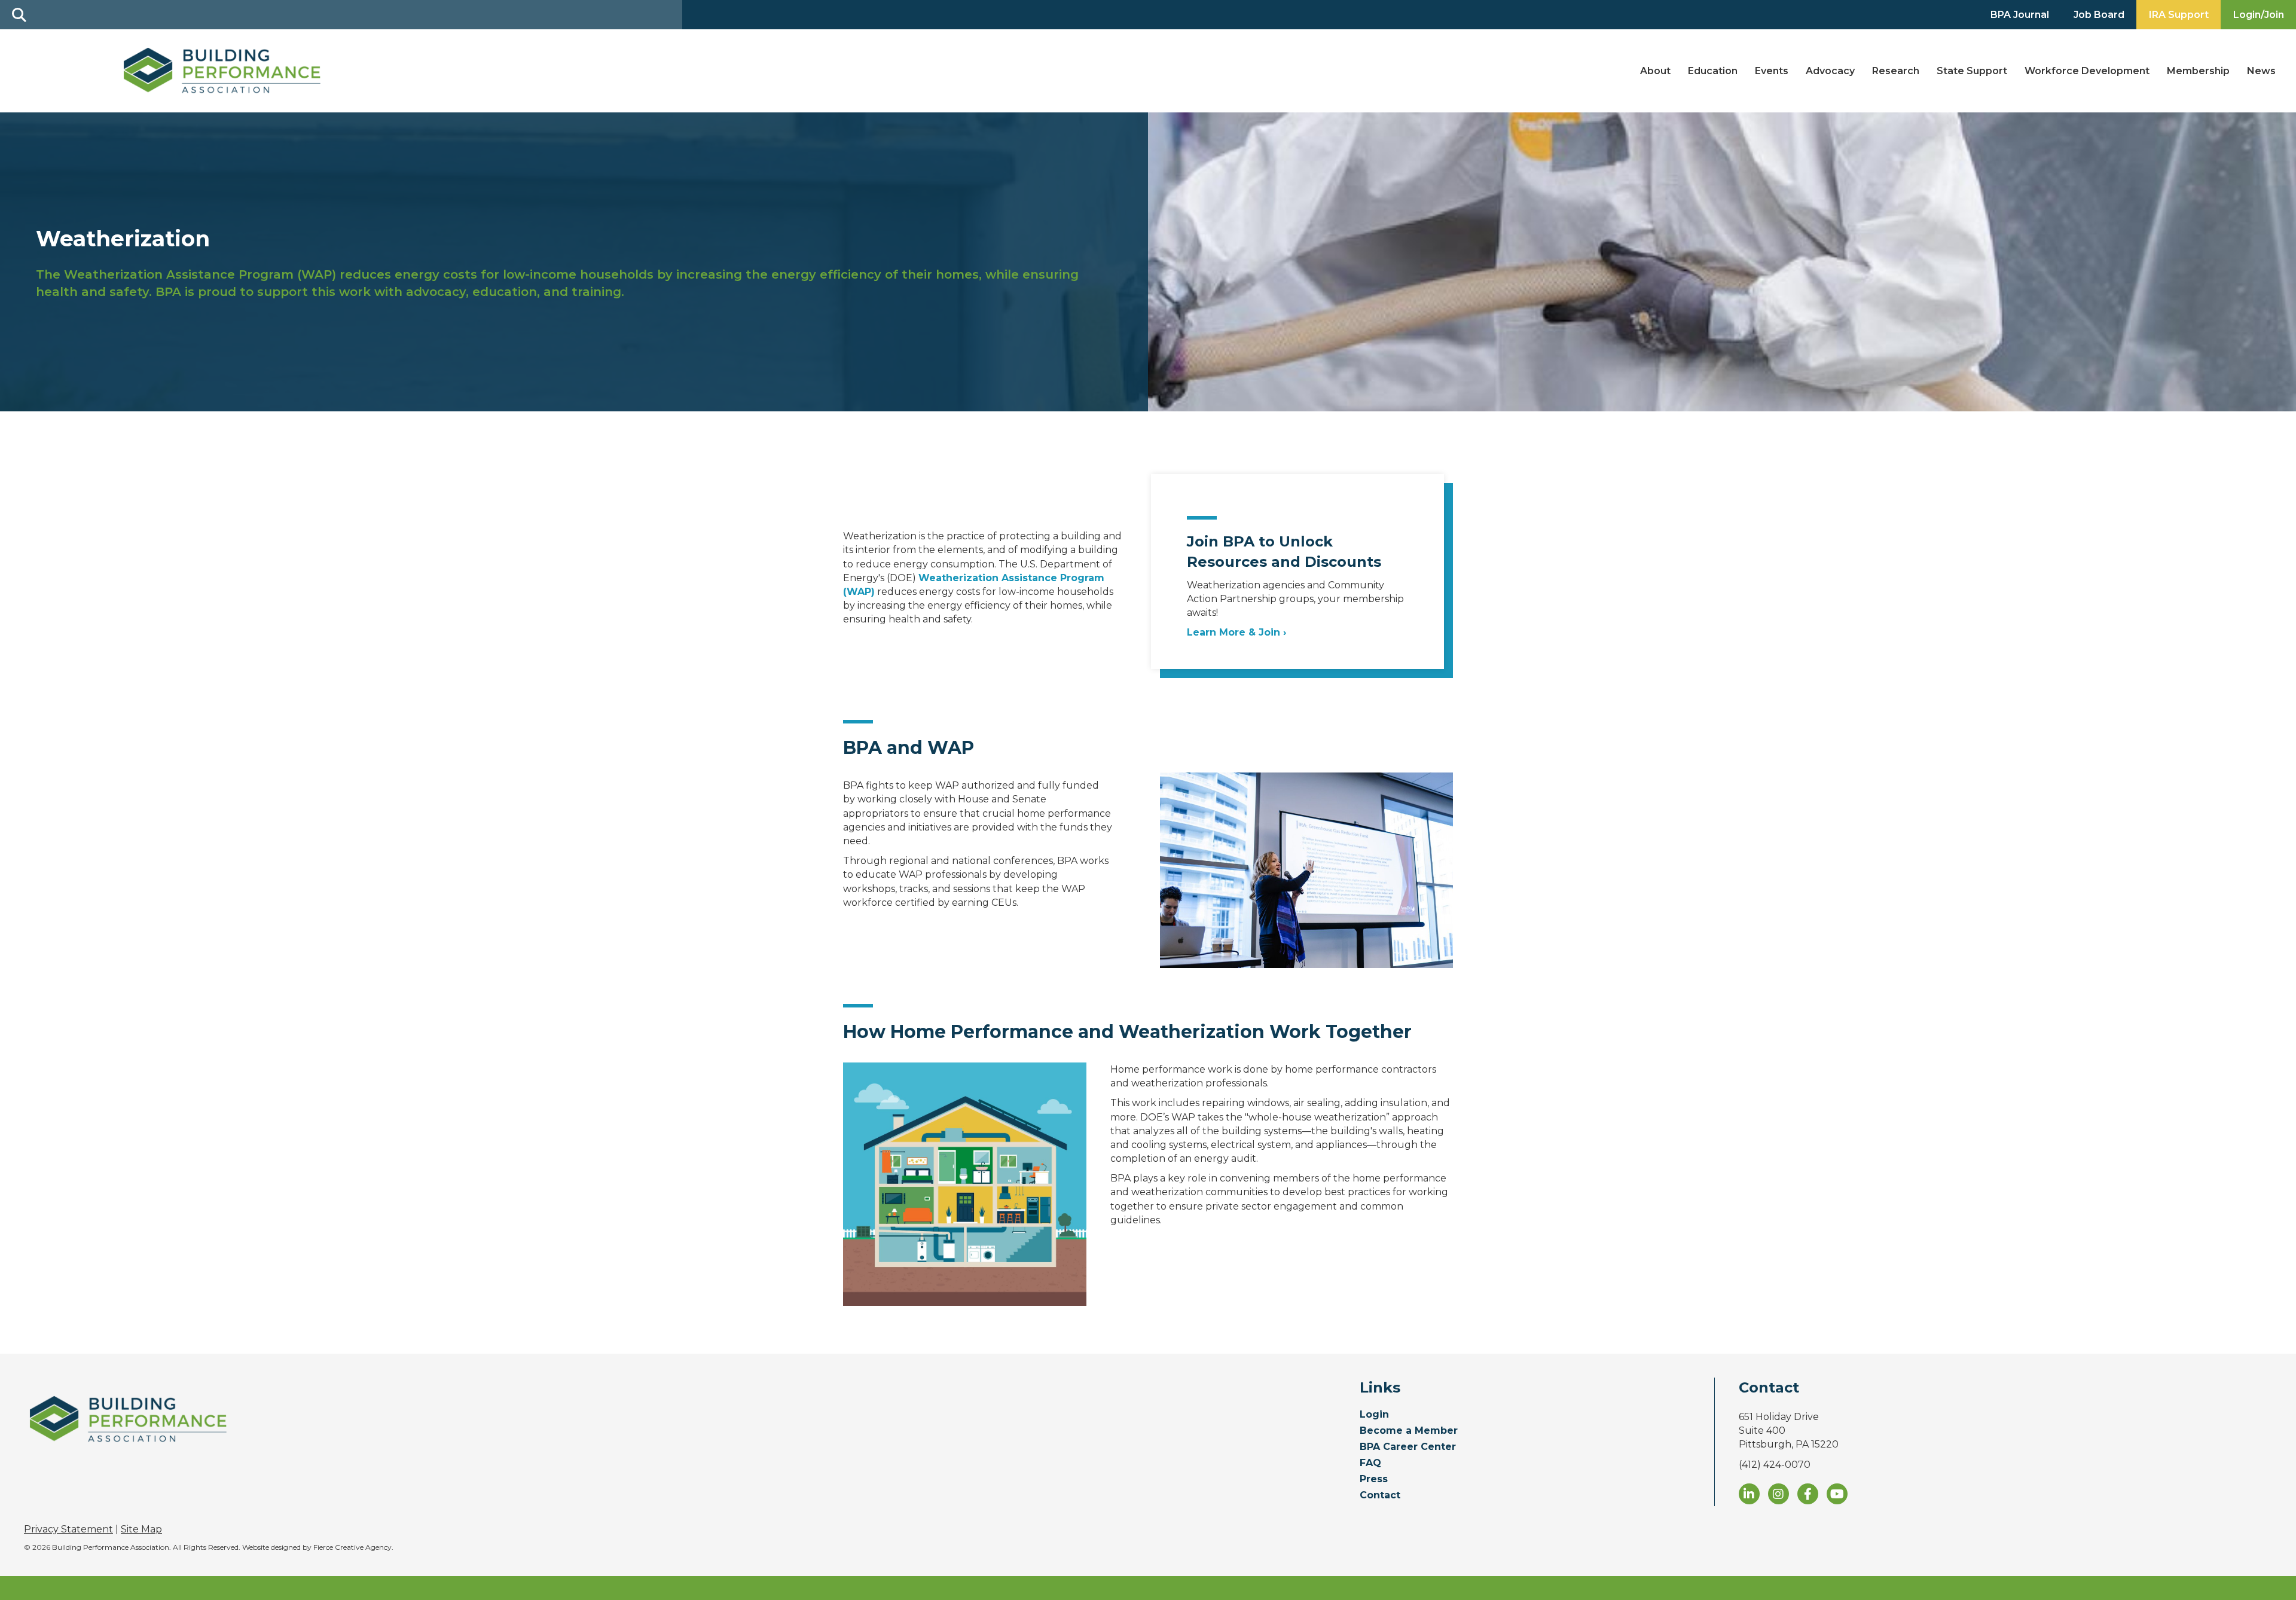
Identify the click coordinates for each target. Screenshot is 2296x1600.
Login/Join (2259, 15)
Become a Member (1409, 1431)
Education (1713, 71)
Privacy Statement (68, 1529)
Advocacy (1830, 71)
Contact (1380, 1496)
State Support (1972, 71)
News (2261, 71)
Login (1374, 1415)
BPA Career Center (1408, 1447)
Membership (2198, 71)
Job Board (2099, 15)
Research (1896, 71)
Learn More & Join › (1236, 632)
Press (1374, 1480)
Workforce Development (2087, 71)
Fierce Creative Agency (352, 1547)
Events (1772, 71)
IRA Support (2179, 15)
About (1655, 71)
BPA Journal (2020, 15)
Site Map (141, 1529)
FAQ (1370, 1463)
